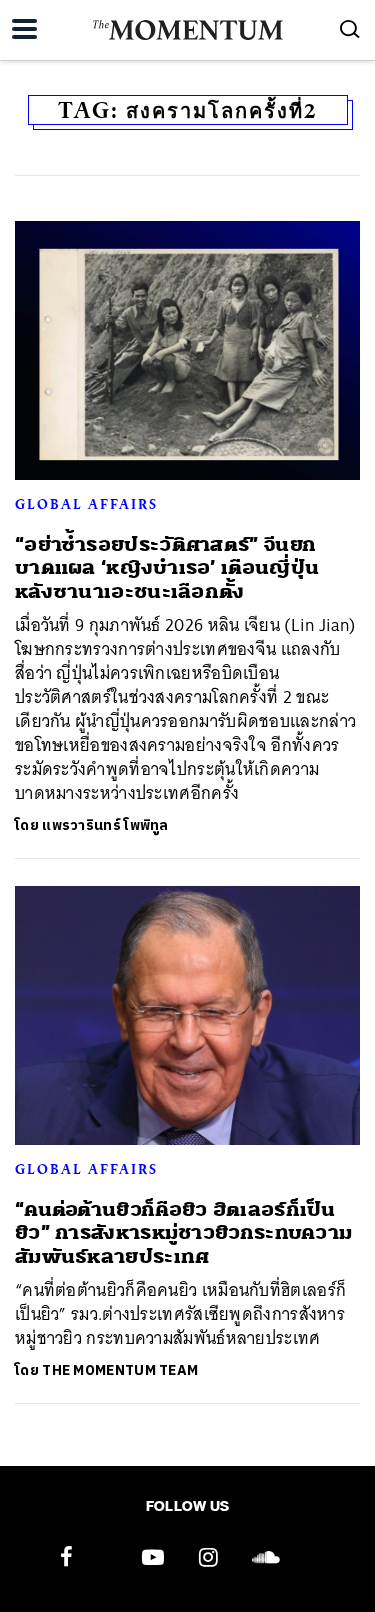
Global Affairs (86, 504)
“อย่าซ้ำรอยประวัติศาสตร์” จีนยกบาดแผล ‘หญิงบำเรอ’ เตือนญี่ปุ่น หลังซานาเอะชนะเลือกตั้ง (167, 568)
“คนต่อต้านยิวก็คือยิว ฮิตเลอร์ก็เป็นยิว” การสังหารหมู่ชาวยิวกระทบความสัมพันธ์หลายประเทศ (183, 1233)
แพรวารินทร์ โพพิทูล (105, 825)
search (350, 29)
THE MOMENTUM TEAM (120, 1370)
